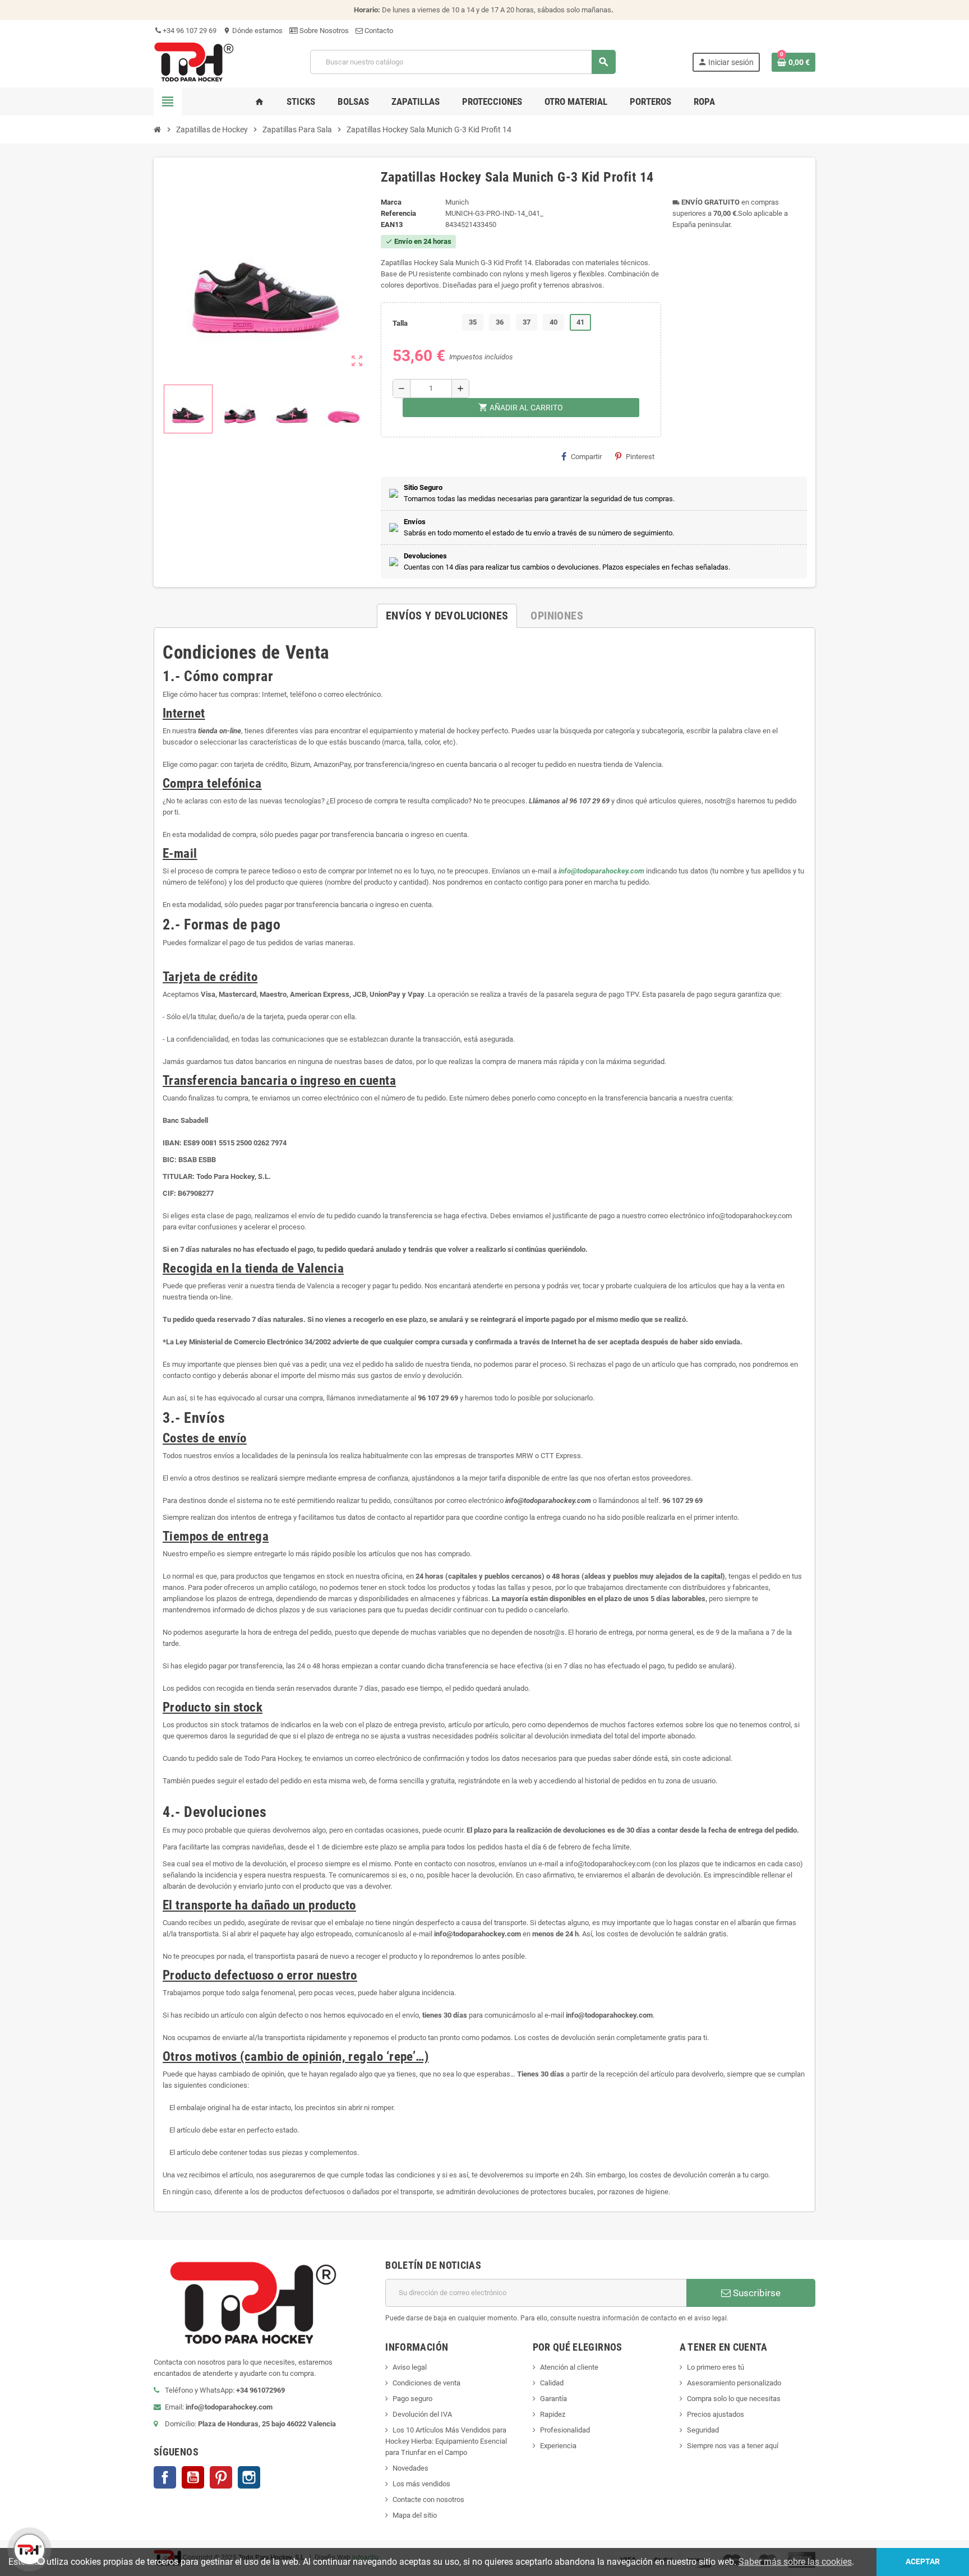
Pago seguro (412, 2399)
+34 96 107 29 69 (189, 31)
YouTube (193, 2477)
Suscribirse (756, 2293)
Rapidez (553, 2414)
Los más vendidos (421, 2484)
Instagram (249, 2477)
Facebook (165, 2477)
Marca (391, 202)
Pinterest (640, 457)
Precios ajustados (716, 2414)
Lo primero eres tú (716, 2367)
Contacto (378, 31)
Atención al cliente (569, 2367)
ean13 (392, 225)
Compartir (586, 457)
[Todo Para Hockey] (194, 61)
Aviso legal (410, 2367)
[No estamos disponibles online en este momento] (28, 2548)
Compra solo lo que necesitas (734, 2399)
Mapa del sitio (415, 2515)
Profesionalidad (565, 2430)
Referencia (398, 213)
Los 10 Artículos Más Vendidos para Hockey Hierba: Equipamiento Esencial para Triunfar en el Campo (446, 2441)
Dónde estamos (253, 31)
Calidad (552, 2383)
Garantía (553, 2399)
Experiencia (558, 2446)
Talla (400, 323)
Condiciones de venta (426, 2383)
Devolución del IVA (422, 2414)
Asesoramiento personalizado (734, 2383)
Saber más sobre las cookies (795, 2562)
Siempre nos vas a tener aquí (733, 2446)
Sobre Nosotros (323, 31)
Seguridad (703, 2430)
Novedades (410, 2468)
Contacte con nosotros (428, 2499)
